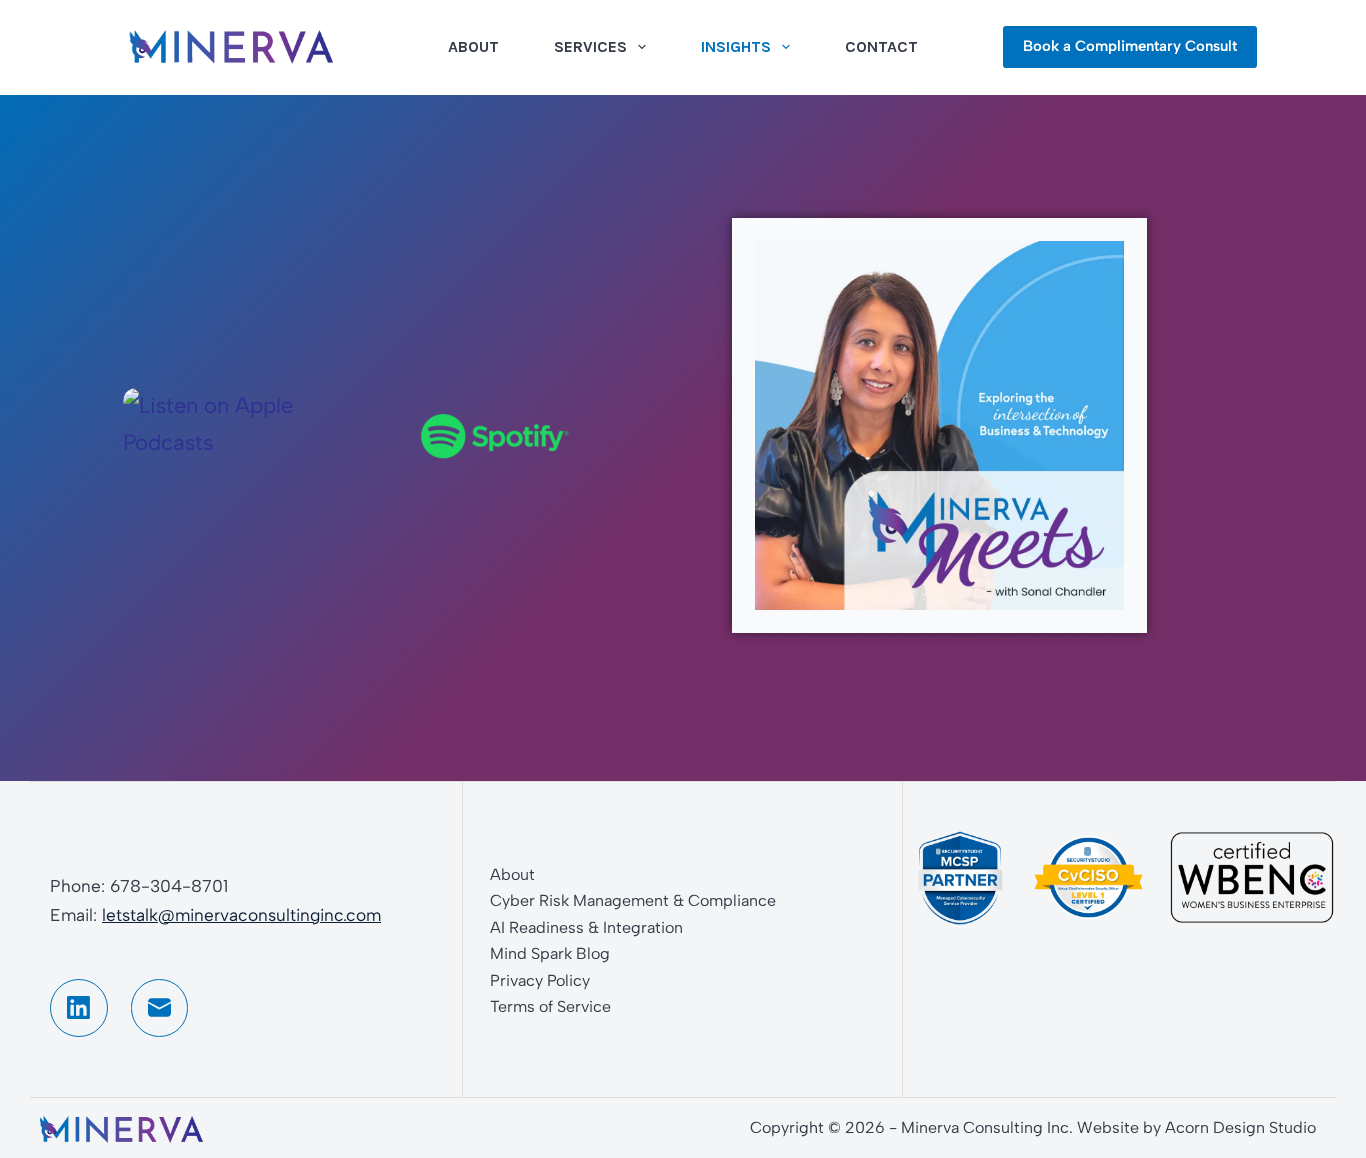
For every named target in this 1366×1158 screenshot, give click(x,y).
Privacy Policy (540, 980)
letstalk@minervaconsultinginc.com (241, 915)
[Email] (160, 1008)
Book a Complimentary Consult (1130, 46)
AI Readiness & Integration (586, 927)
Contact (881, 46)
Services (590, 46)
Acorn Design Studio (1240, 1127)
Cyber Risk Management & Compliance (633, 900)
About (473, 46)
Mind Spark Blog (550, 953)
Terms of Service (550, 1006)
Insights (736, 46)
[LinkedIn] (79, 1008)
